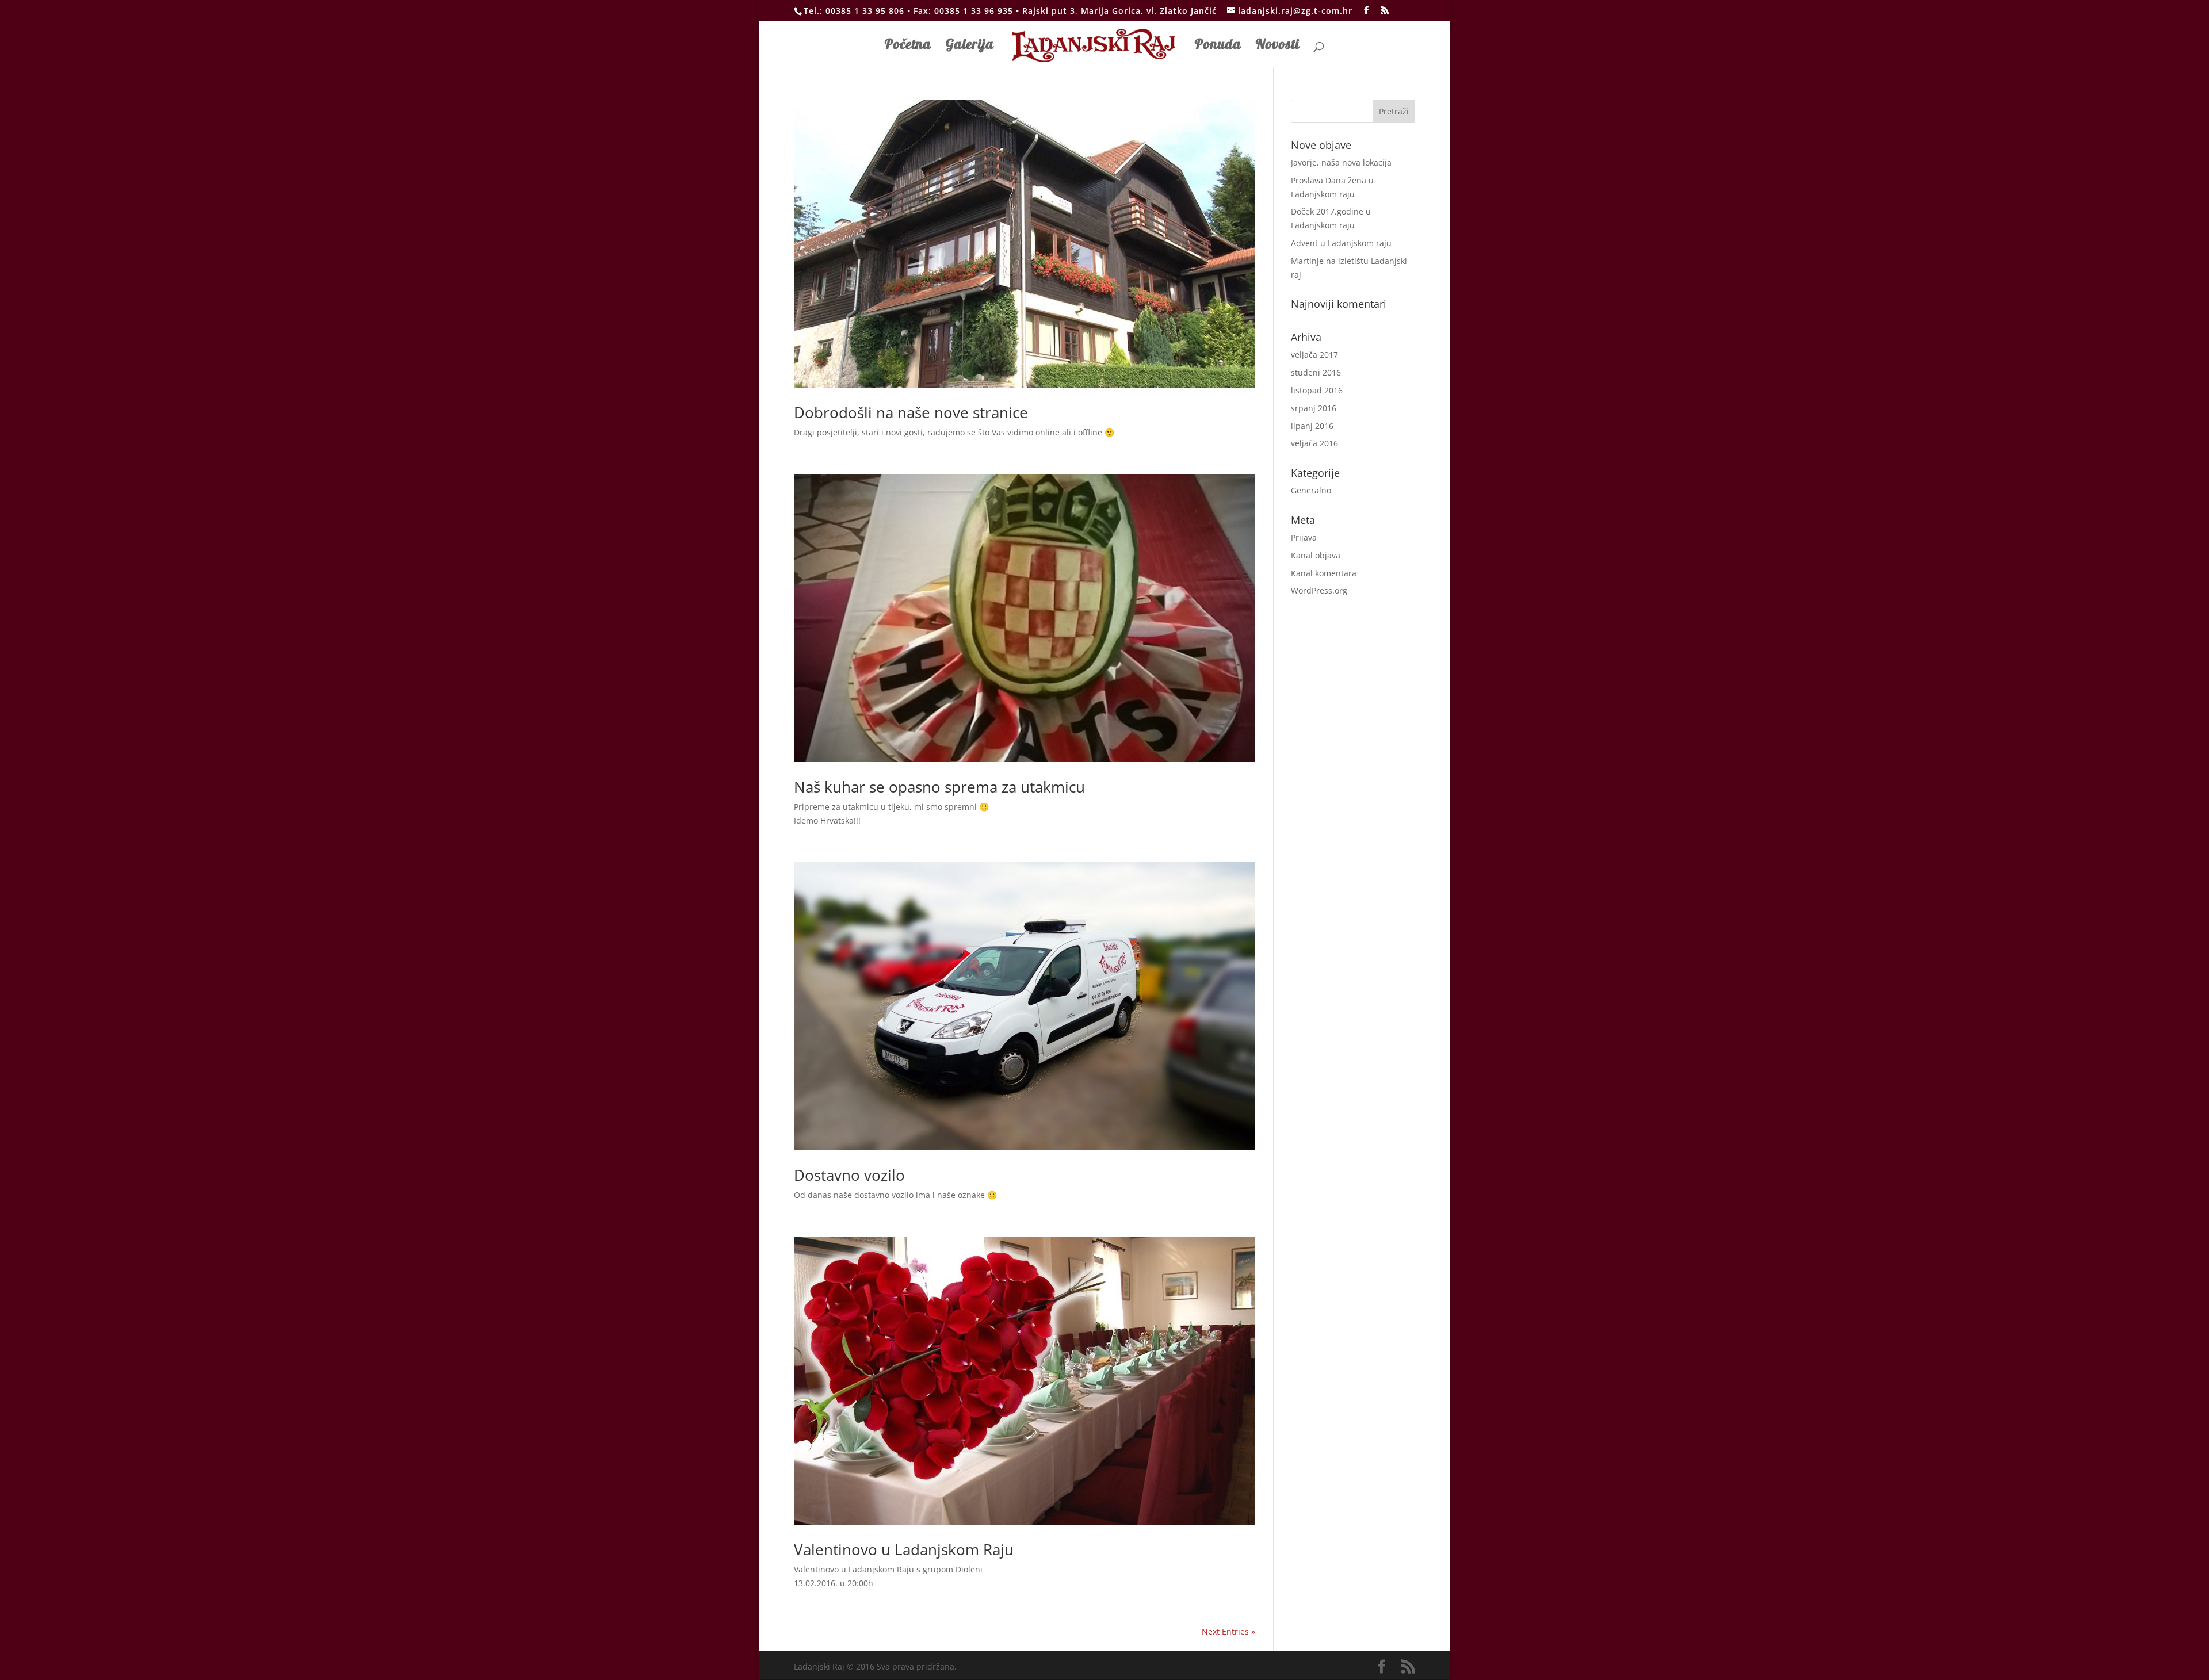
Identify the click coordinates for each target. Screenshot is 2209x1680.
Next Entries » (1228, 1631)
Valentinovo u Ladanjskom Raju (904, 1549)
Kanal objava (1316, 555)
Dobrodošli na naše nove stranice (911, 412)
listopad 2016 (1317, 390)
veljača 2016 (1314, 443)
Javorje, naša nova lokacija (1341, 162)
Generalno (1311, 490)
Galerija (970, 46)
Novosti (1278, 46)
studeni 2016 (1316, 372)
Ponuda (1218, 46)
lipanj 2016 (1312, 426)
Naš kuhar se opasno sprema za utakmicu (939, 787)
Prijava (1304, 537)
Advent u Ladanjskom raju (1341, 243)
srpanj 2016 (1314, 408)
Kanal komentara (1324, 573)
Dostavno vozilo (849, 1175)
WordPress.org (1319, 590)
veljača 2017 (1314, 355)
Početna (908, 46)
